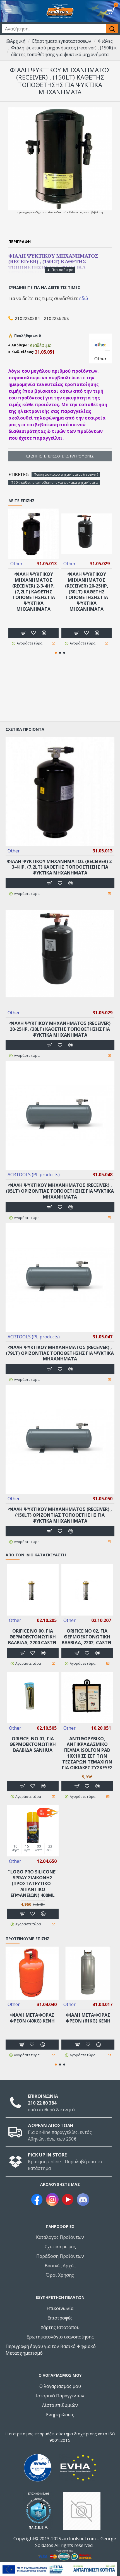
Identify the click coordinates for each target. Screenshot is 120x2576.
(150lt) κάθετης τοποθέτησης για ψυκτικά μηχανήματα (54, 482)
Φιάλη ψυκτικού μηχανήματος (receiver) (66, 474)
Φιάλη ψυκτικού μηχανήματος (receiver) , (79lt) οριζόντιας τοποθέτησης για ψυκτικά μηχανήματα (60, 1353)
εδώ (84, 298)
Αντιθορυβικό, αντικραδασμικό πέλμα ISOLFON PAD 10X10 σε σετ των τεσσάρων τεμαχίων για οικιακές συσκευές (87, 1753)
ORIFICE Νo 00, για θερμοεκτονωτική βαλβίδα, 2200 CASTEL (33, 1637)
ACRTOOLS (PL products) (34, 1175)
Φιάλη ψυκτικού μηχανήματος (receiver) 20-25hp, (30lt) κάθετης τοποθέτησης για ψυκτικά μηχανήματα (87, 592)
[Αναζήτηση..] (112, 29)
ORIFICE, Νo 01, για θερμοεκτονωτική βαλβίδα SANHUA (33, 1745)
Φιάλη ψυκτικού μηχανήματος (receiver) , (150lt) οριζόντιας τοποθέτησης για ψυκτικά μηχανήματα (60, 1515)
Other (16, 564)
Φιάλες (105, 41)
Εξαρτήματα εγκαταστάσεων (62, 41)
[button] (56, 653)
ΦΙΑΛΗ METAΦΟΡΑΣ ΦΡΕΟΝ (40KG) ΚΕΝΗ (32, 2018)
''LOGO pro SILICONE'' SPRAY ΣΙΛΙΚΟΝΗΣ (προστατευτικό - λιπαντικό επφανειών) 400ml (33, 1884)
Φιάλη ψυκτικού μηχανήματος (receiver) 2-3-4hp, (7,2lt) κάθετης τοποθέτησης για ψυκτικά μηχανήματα (34, 592)
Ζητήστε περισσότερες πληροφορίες (62, 456)
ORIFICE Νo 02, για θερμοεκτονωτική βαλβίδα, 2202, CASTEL (87, 1637)
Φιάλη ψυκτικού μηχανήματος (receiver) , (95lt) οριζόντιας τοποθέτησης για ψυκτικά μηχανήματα (60, 1191)
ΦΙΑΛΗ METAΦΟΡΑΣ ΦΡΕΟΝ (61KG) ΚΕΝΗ (88, 2018)
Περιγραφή (20, 242)
